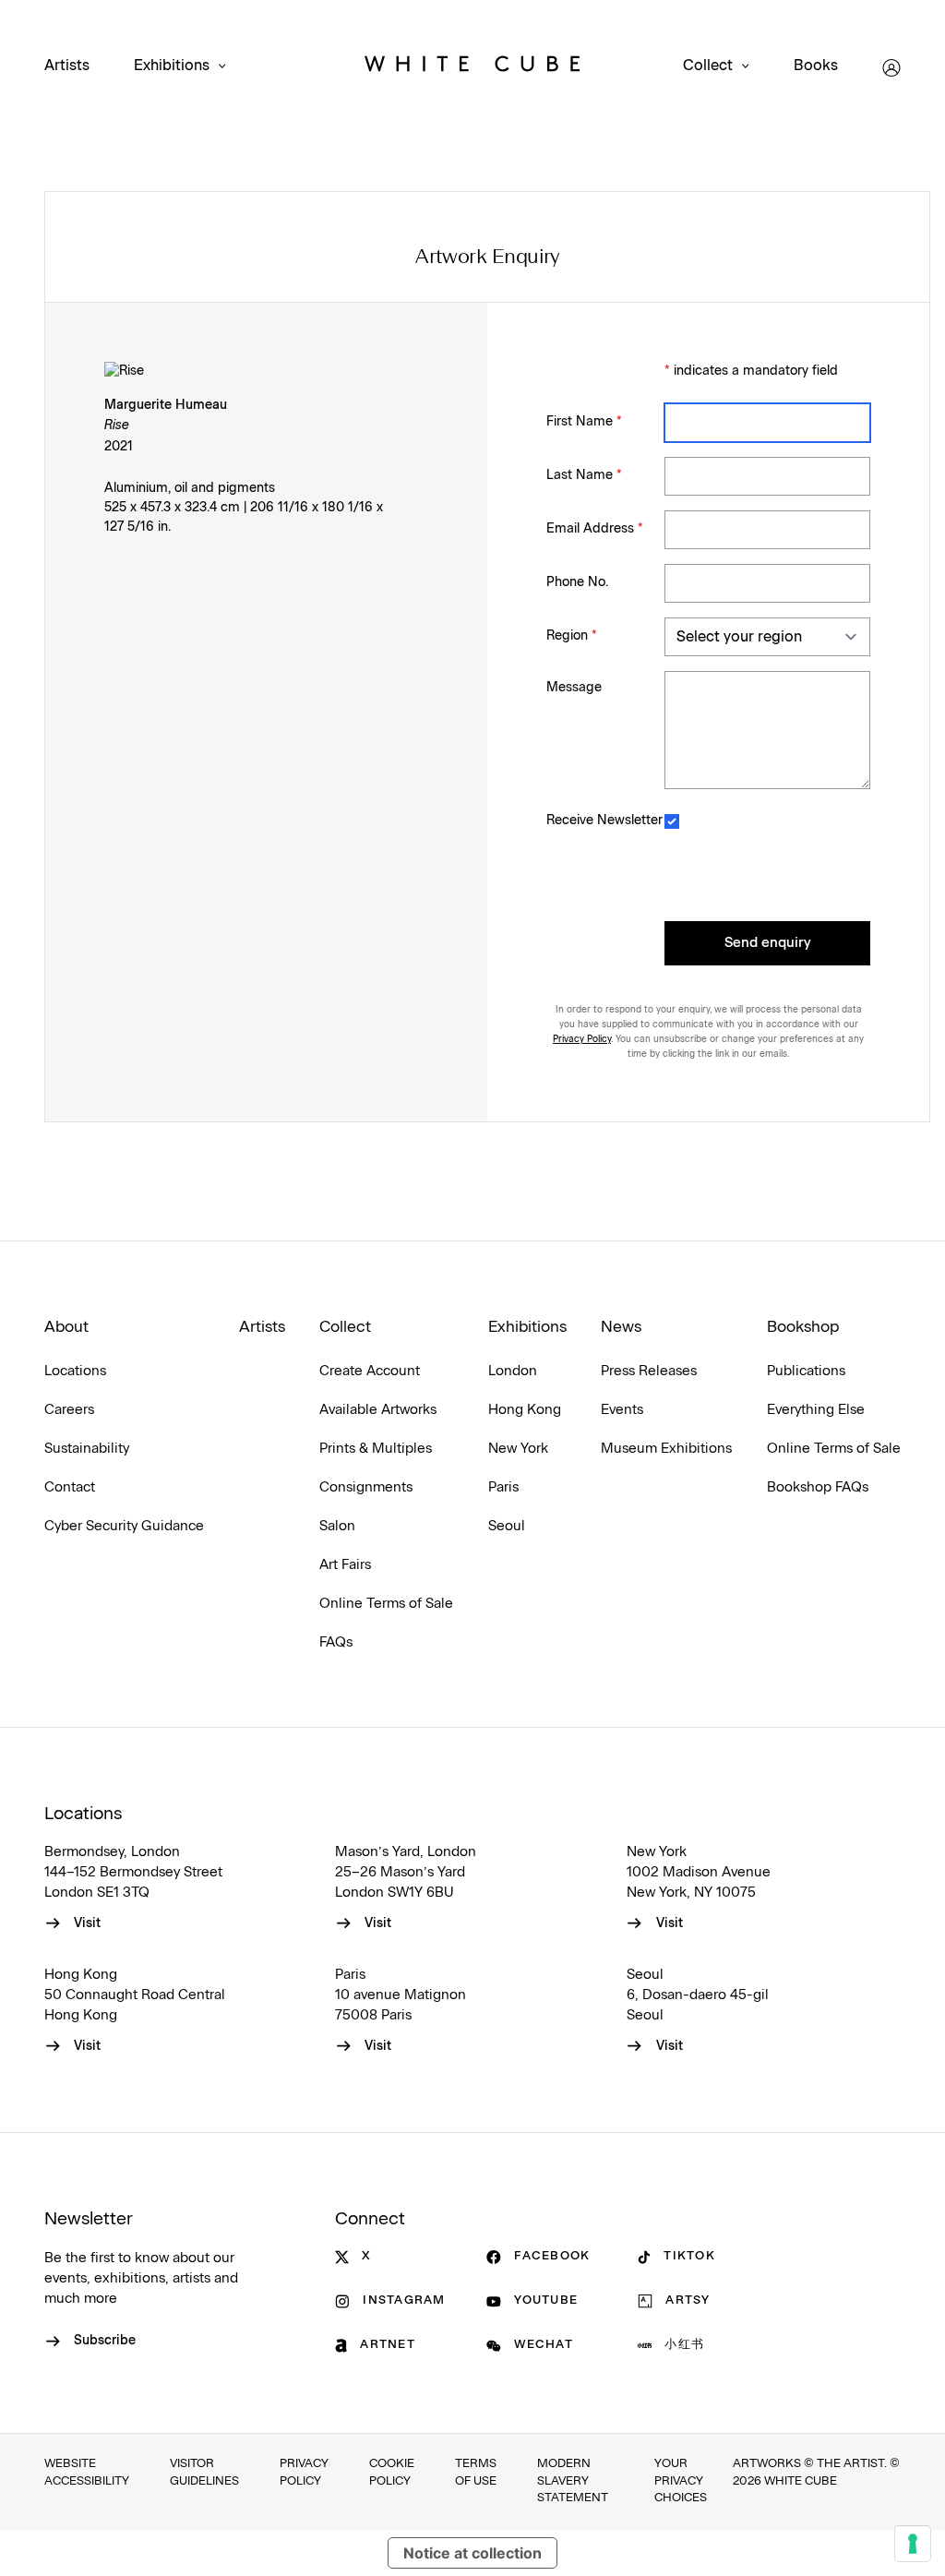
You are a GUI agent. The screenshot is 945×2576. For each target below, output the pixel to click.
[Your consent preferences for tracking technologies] (913, 2544)
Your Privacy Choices (681, 2481)
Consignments (366, 1487)
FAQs (336, 1642)
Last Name (584, 475)
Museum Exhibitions (666, 1449)
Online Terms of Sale (386, 1604)
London (513, 1371)
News (621, 1327)
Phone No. (577, 582)
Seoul (507, 1526)
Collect (708, 66)
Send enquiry (768, 943)
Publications (806, 1371)
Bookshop (803, 1327)
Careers (69, 1410)
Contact (70, 1487)
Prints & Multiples (376, 1449)
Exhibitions (172, 66)
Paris (503, 1487)
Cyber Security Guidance (124, 1526)
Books (816, 66)
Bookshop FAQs (818, 1487)
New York (518, 1449)
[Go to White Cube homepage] (472, 68)
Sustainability (87, 1449)
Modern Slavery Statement (573, 2481)
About (66, 1327)
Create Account (370, 1371)
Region (572, 636)
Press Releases (649, 1371)
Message (574, 688)
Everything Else (816, 1410)
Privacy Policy (582, 1039)
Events (622, 1410)
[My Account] (891, 68)
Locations (75, 1371)
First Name (584, 422)
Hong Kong (525, 1410)
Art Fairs (345, 1565)
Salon (337, 1526)
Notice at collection (472, 2553)
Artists (67, 66)
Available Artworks (378, 1410)
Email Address (595, 529)
